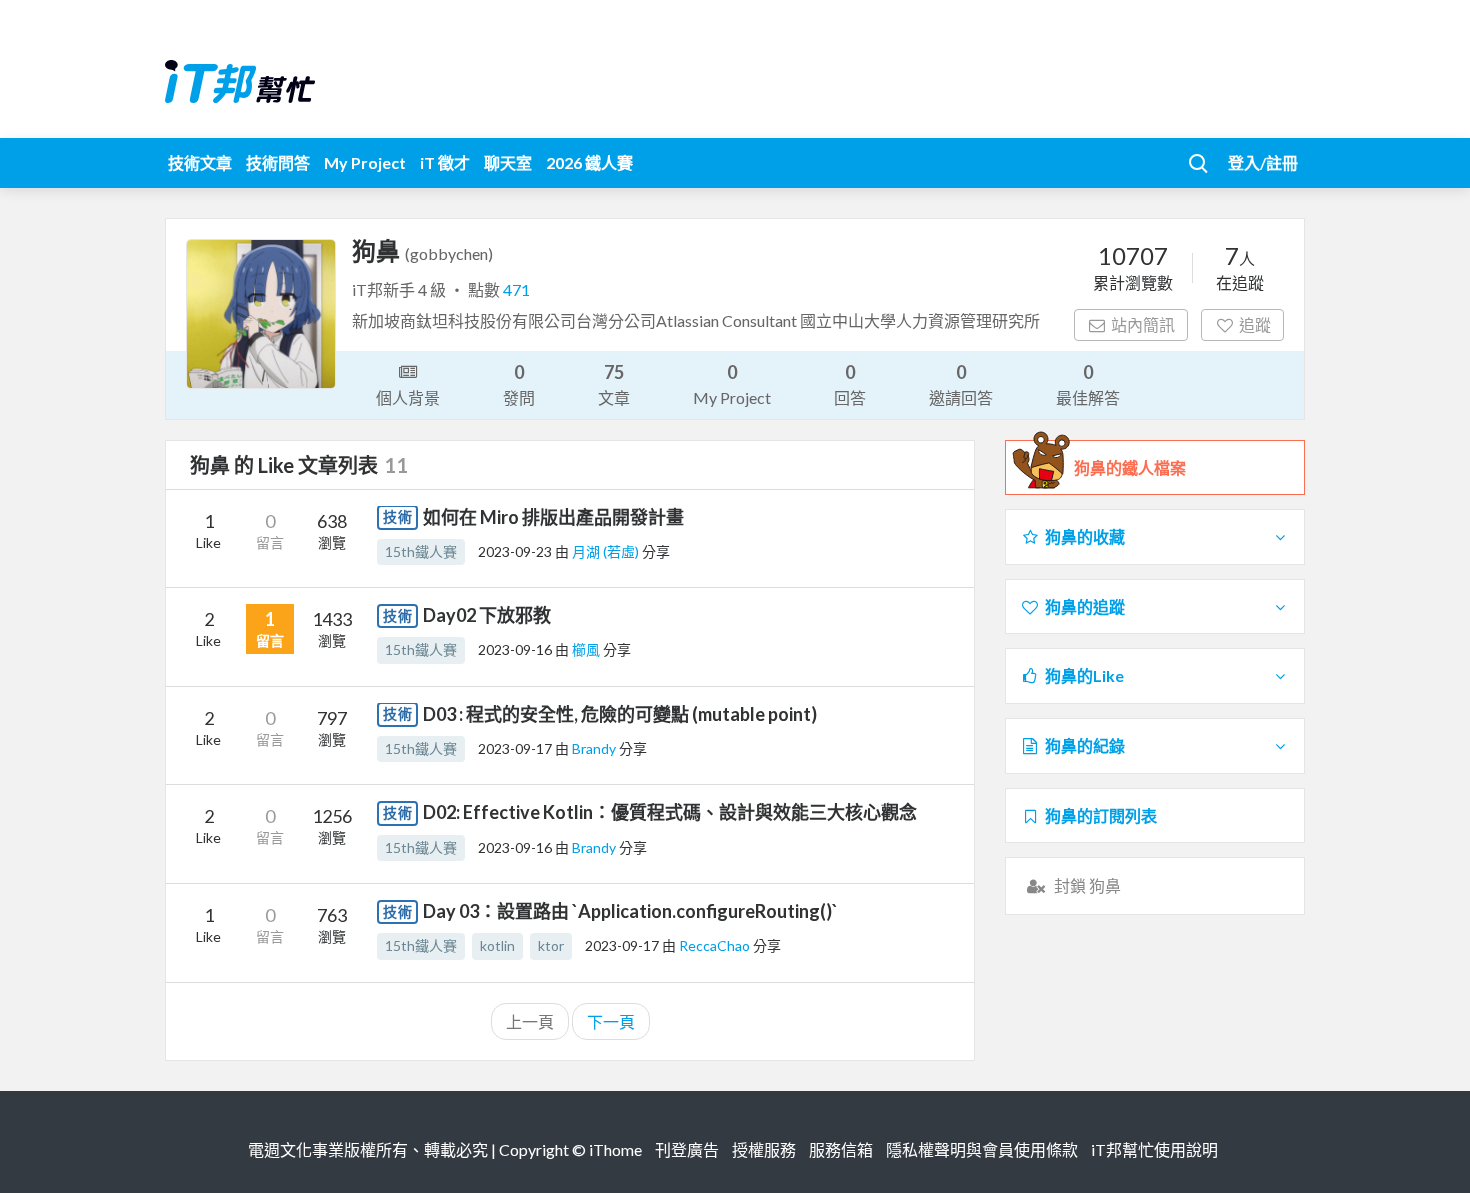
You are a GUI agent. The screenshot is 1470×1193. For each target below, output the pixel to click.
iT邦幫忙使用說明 (1154, 1149)
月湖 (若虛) (607, 551)
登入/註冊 (1263, 162)
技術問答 (278, 162)
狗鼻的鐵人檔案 (1130, 467)
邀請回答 (961, 384)
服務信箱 (841, 1149)
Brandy (595, 748)
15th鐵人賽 (421, 551)
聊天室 (508, 162)
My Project (365, 162)
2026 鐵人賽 (589, 162)
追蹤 (1255, 324)
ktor (551, 945)
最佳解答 (1088, 384)
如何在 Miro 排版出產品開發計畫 (553, 517)
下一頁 (611, 1021)
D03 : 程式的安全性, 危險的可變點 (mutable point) (620, 714)
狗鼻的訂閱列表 (1101, 815)
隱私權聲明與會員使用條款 (982, 1149)
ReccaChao (716, 945)
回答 (850, 384)
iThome (615, 1149)
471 (516, 289)
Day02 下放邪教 (487, 615)
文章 (614, 384)
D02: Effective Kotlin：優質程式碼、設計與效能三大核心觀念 (670, 812)
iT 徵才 (445, 162)
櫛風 (587, 649)
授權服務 (764, 1149)
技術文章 (200, 162)
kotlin (497, 945)
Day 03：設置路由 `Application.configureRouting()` (630, 911)
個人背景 (408, 397)
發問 (519, 384)
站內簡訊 (1143, 324)
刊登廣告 (687, 1149)
